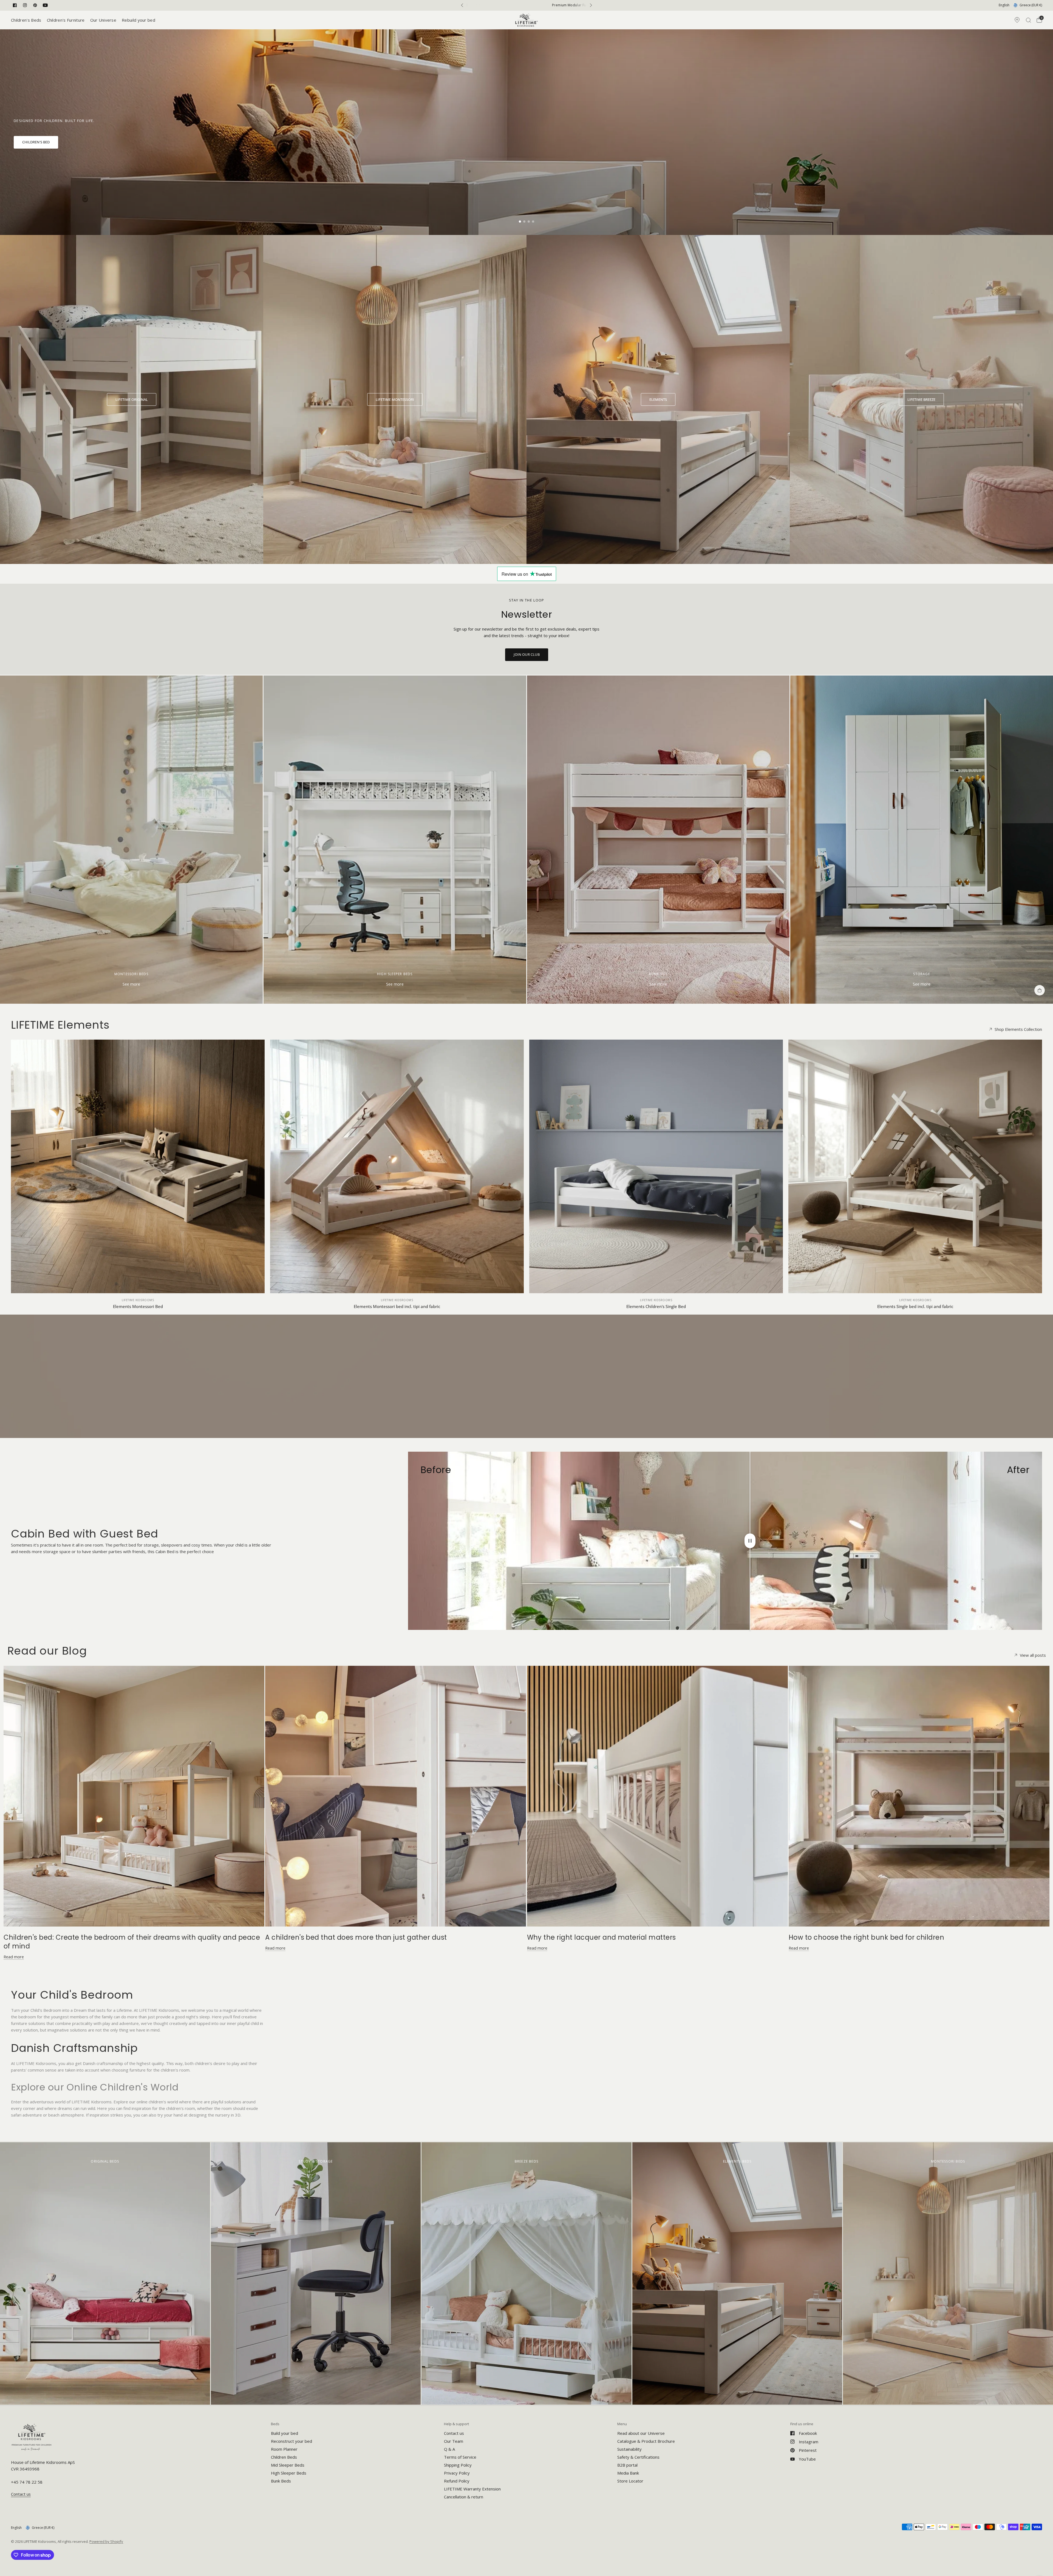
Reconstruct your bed (291, 2441)
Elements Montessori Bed (138, 1306)
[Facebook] (15, 5)
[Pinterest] (35, 5)
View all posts (1033, 1655)
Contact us (454, 2433)
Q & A (449, 2449)
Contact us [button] (21, 2494)
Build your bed (285, 2433)
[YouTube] (45, 5)
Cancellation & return (464, 2497)
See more (131, 984)
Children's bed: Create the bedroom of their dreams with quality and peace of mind (132, 1942)
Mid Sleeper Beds (288, 2465)
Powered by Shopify (106, 2541)
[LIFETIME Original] (132, 399)
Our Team (454, 2441)
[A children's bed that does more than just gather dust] (396, 1796)
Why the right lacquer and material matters (601, 1937)
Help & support (456, 2424)
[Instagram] (25, 5)
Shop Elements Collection (1018, 1029)
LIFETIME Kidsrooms (138, 1300)
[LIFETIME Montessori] (395, 399)
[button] (36, 142)
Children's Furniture (66, 20)
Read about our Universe (641, 2433)
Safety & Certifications (638, 2457)
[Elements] (658, 399)
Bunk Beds (281, 2481)
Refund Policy (457, 2481)
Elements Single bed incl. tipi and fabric (915, 1306)
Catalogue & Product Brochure (646, 2441)
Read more (14, 1957)
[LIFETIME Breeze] (921, 399)
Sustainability (629, 2449)
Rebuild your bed (138, 20)
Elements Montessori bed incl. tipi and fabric (397, 1306)
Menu (622, 2424)
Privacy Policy (457, 2473)
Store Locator (630, 2481)
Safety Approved (526, 5)
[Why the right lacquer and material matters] (657, 1796)
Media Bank (628, 2473)
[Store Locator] (1017, 20)
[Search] (1028, 20)
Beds (275, 2424)
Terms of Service (460, 2457)
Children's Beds (26, 20)
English (1004, 5)
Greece (1031, 5)
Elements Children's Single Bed (656, 1306)
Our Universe (103, 20)
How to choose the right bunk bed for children (867, 1937)
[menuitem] (28, 20)
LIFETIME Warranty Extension (472, 2489)
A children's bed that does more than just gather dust (356, 1937)
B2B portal (627, 2465)
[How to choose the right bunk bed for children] (919, 1796)
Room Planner (284, 2449)
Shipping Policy (458, 2465)
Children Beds (284, 2457)
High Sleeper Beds (289, 2473)
